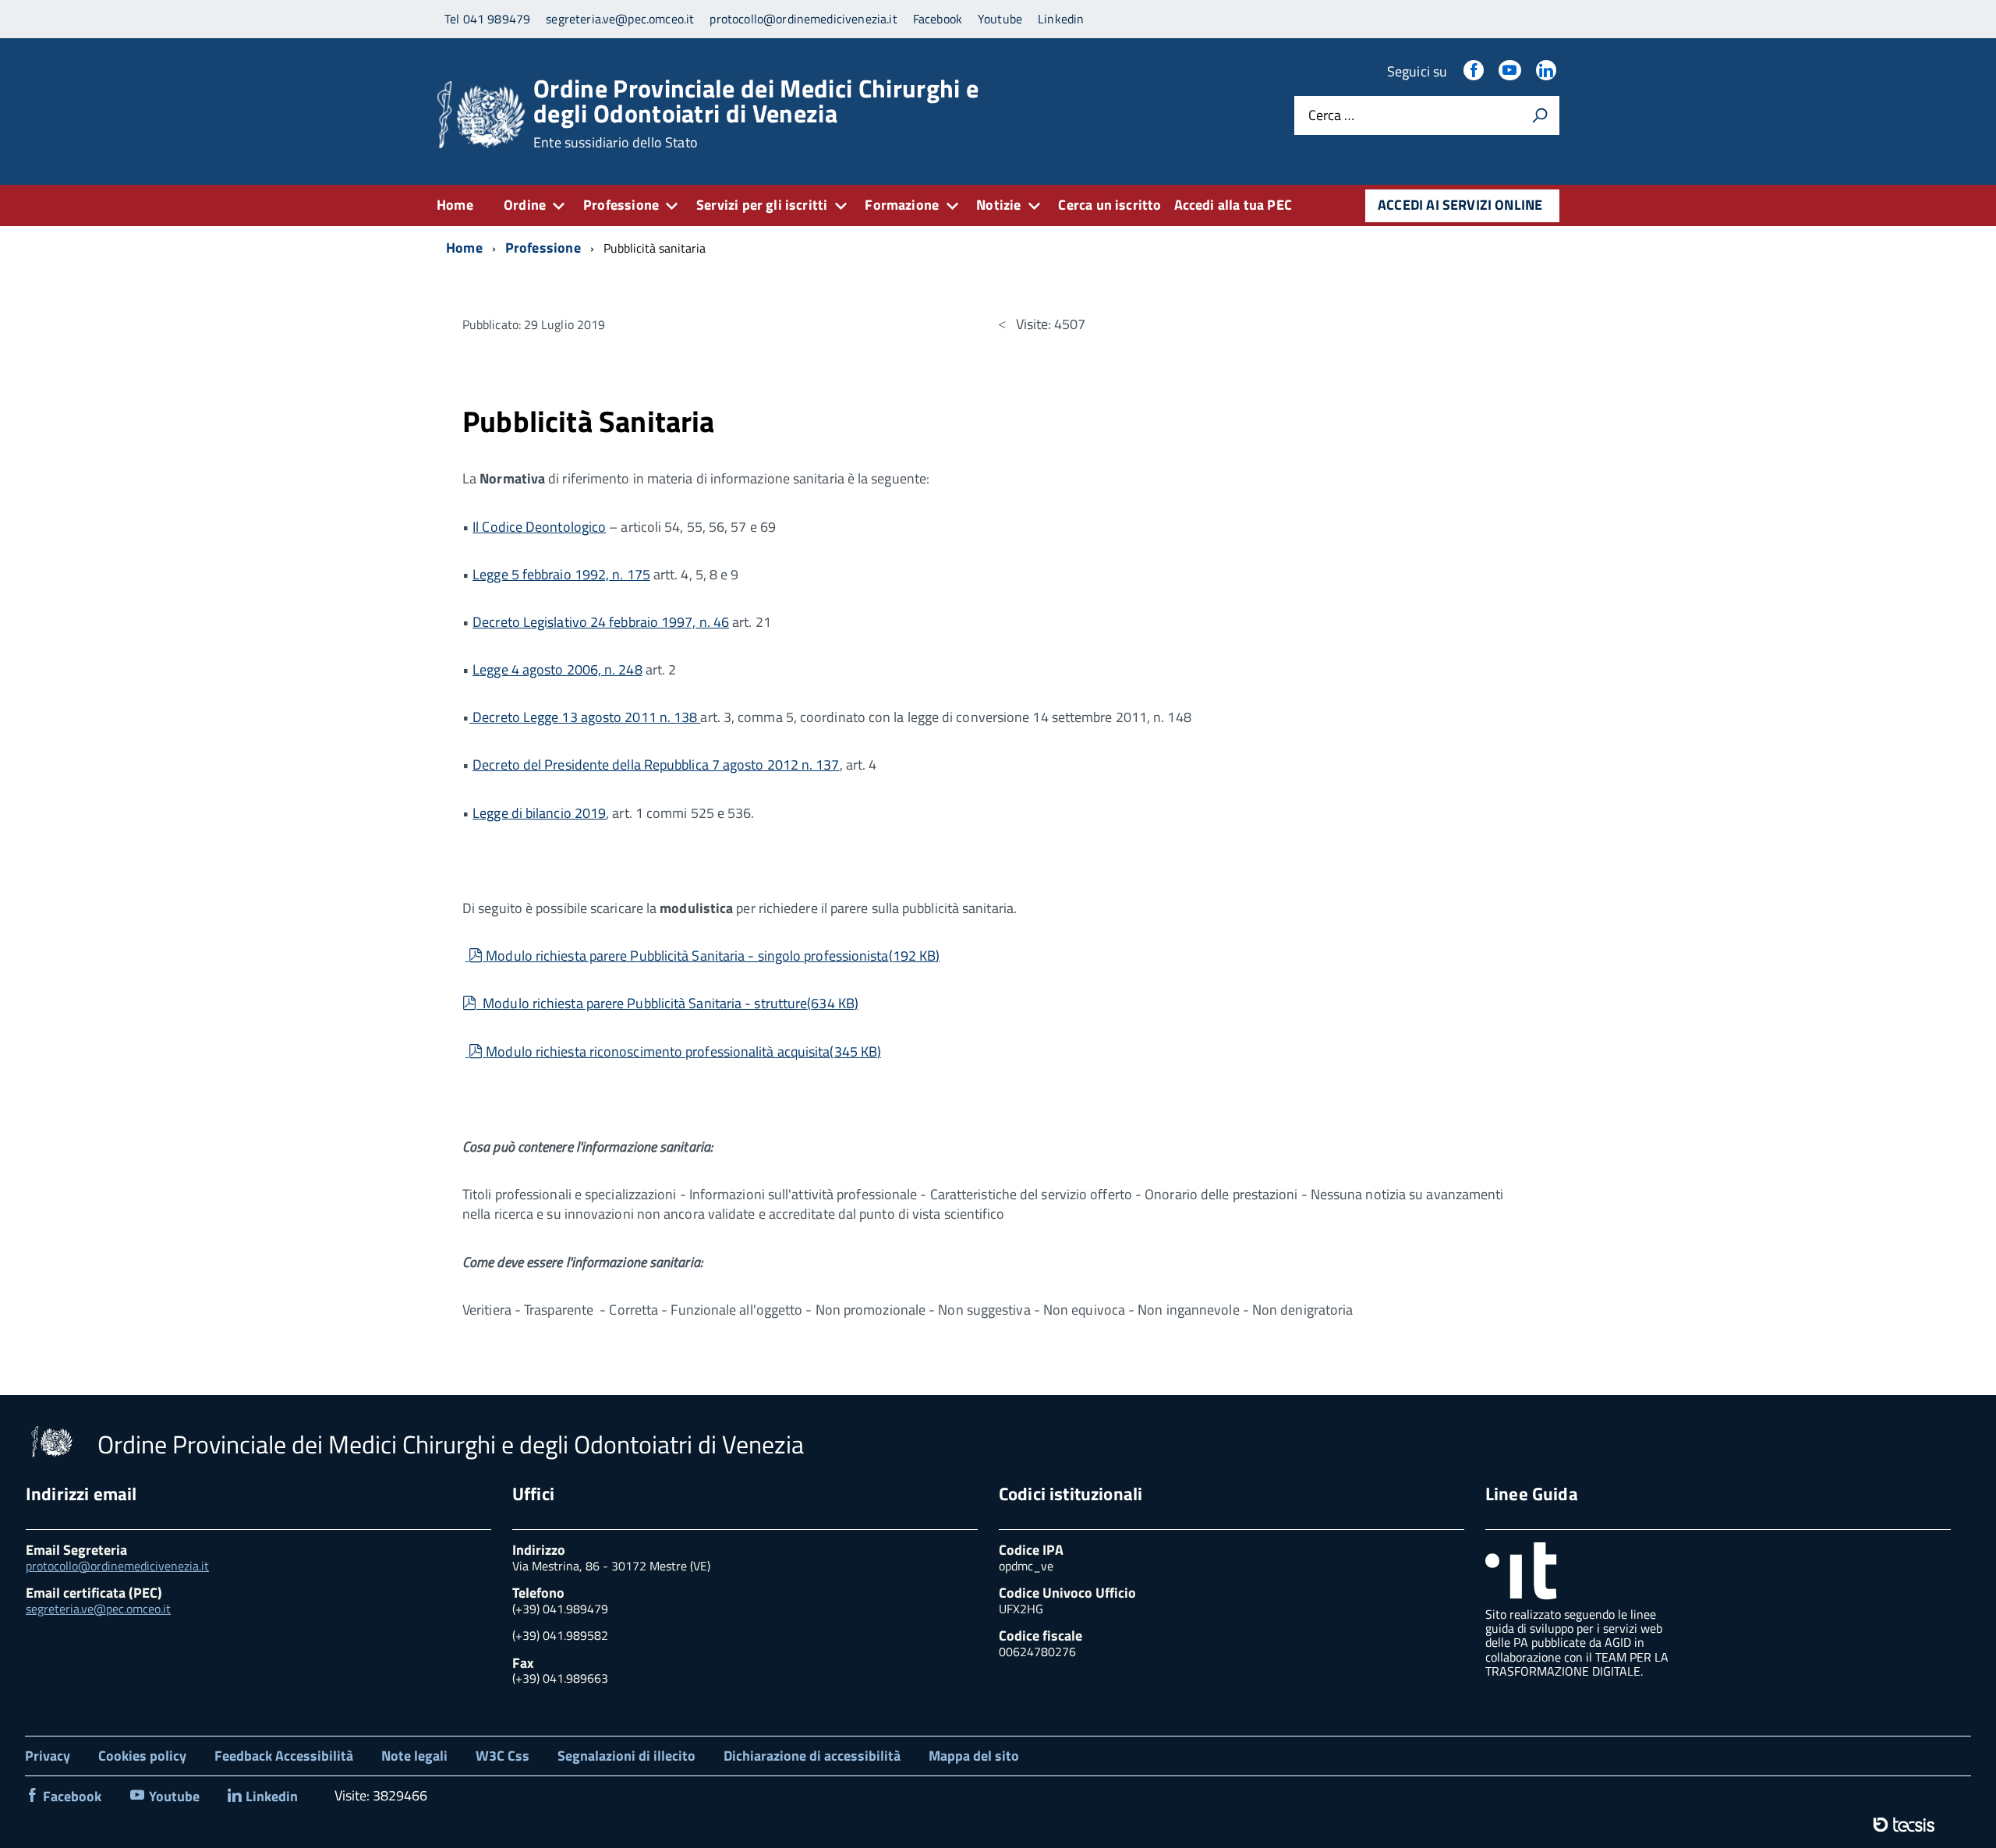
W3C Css (503, 1756)
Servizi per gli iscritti (762, 205)
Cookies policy (142, 1756)
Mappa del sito (974, 1756)
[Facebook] (1475, 71)
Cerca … (1331, 116)
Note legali (414, 1756)
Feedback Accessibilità (284, 1756)
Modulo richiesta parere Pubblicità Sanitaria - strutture (669, 1003)
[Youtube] (1511, 71)
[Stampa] (1540, 115)
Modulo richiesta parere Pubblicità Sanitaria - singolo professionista (712, 956)
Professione (621, 205)
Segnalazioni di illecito (626, 1756)
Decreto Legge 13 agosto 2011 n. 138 (585, 717)
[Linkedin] (1548, 71)
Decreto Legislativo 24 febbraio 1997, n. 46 (601, 622)
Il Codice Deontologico (539, 527)
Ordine (525, 205)
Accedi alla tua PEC (1233, 205)
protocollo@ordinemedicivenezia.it (117, 1566)
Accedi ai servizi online (1460, 205)
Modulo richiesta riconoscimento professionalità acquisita (683, 1051)
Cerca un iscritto (1109, 205)
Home (455, 205)
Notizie (998, 205)
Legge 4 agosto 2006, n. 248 (557, 669)
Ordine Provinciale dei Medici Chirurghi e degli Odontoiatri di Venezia (756, 113)
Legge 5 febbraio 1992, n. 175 (561, 574)
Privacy (48, 1756)
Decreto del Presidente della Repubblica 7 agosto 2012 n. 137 (656, 765)
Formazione (902, 205)
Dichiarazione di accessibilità (812, 1756)
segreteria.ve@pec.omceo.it (98, 1609)
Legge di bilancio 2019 (539, 813)
